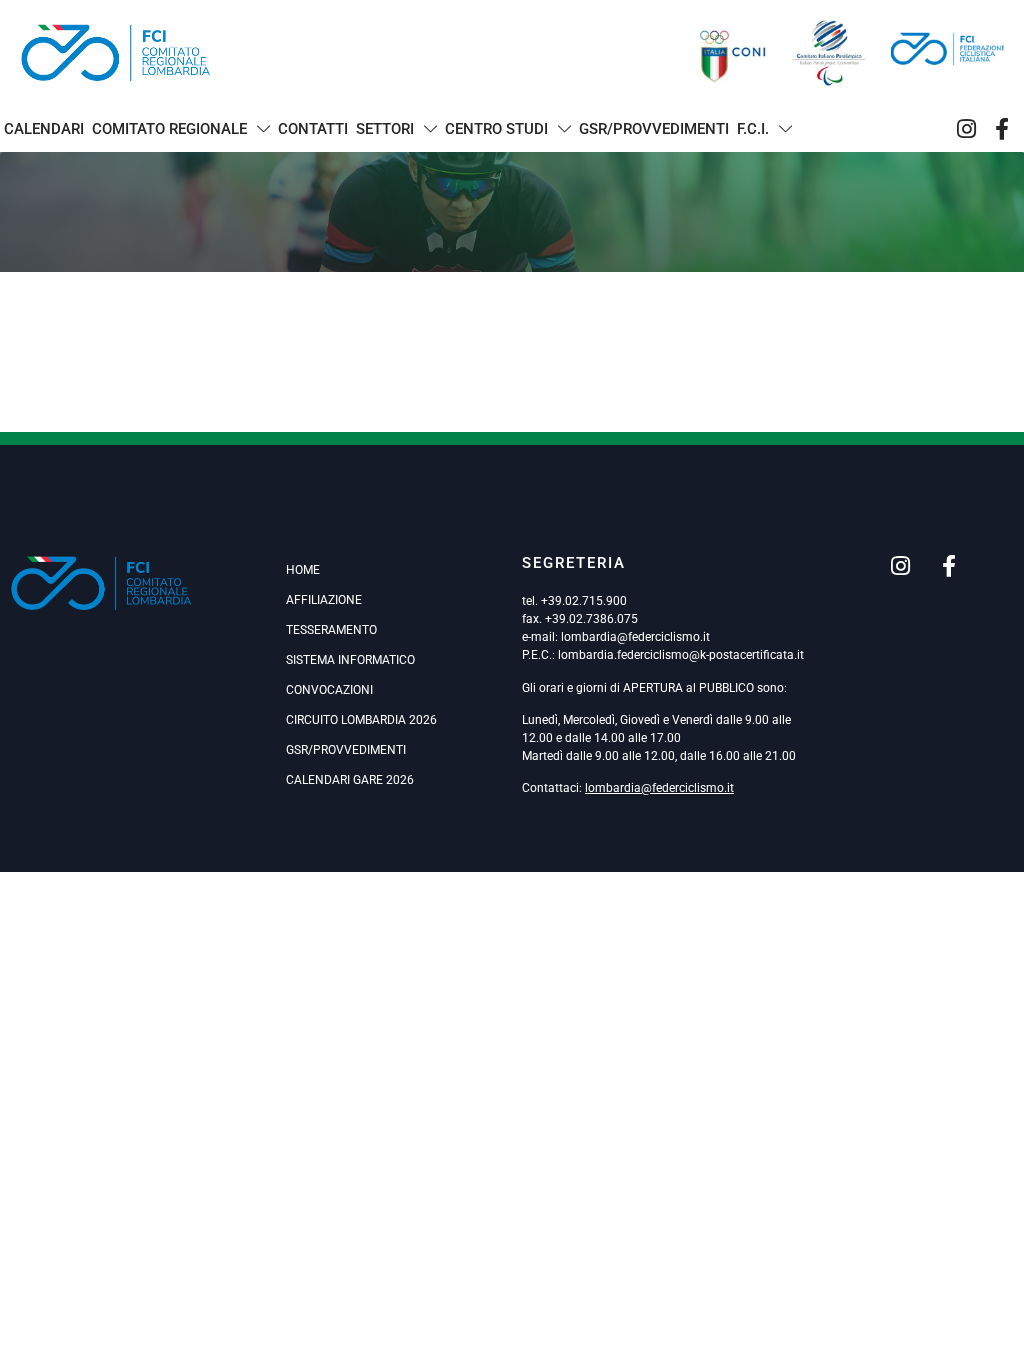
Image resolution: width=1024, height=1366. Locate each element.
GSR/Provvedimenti (654, 129)
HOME (303, 570)
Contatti (313, 129)
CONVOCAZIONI (329, 690)
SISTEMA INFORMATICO (350, 660)
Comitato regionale (169, 129)
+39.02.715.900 (584, 601)
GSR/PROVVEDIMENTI (346, 750)
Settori (385, 129)
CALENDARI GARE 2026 (350, 780)
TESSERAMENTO (331, 630)
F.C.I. (753, 129)
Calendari (44, 129)
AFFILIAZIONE (324, 600)
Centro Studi (496, 129)
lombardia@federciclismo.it (635, 637)
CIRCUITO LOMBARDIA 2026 (361, 720)
